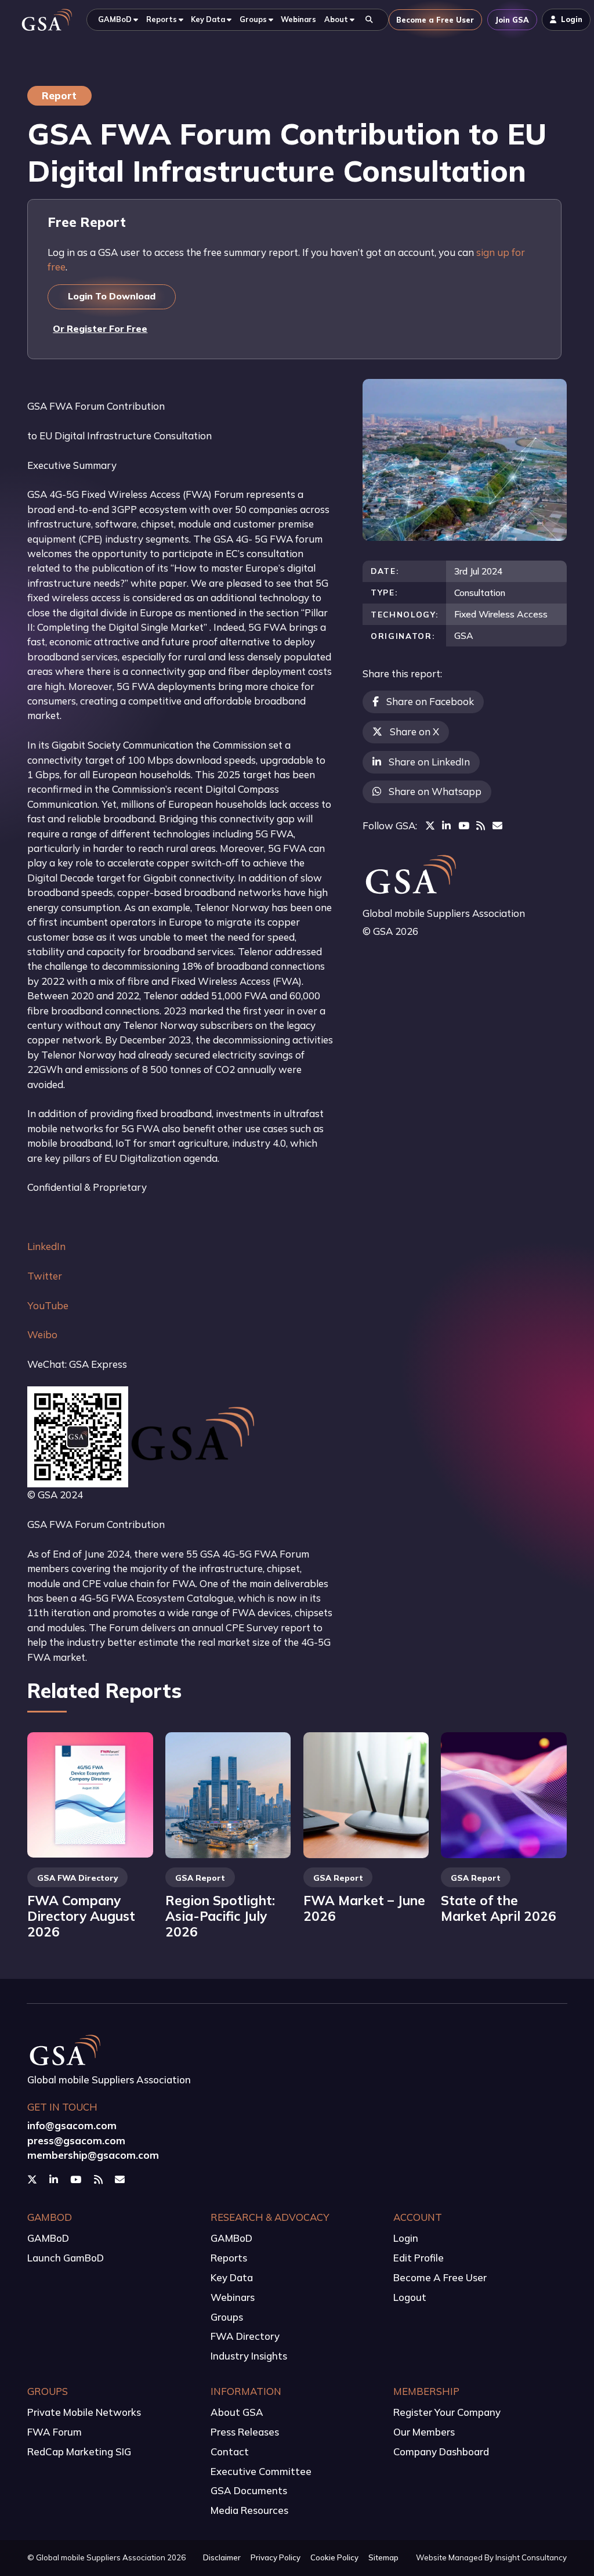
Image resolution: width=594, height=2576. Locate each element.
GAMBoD (48, 2238)
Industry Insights (249, 2356)
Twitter (45, 1276)
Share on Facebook (430, 701)
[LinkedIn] (446, 825)
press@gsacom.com (76, 2140)
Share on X (414, 731)
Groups (227, 2317)
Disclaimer (222, 2557)
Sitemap (383, 2557)
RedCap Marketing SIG (79, 2452)
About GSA (237, 2412)
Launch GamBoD (66, 2258)
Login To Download (112, 296)
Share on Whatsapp (435, 791)
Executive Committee (261, 2471)
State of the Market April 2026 (499, 1908)
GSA (464, 635)
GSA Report (200, 1878)
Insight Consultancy (531, 2557)
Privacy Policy (276, 2557)
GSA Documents (249, 2490)
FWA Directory (245, 2336)
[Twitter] (430, 825)
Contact (230, 2452)
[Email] (497, 825)
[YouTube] (464, 825)
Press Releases (245, 2432)
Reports (229, 2258)
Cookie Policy (334, 2557)
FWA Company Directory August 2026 (81, 1916)
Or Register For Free (100, 328)
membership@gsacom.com (93, 2155)
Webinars (233, 2297)
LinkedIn (46, 1246)
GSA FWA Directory (77, 1878)
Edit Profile (419, 2258)
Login (406, 2238)
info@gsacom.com (72, 2125)
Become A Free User (440, 2277)
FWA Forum (55, 2432)
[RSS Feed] (481, 825)
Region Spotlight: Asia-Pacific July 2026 (220, 1916)
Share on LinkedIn (429, 762)
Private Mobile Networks (84, 2412)
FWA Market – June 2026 (364, 1908)
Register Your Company (447, 2412)
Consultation (480, 592)
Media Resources (249, 2510)
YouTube (48, 1305)
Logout (410, 2297)
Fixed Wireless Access (501, 614)
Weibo (42, 1334)
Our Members (424, 2432)
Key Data (232, 2277)
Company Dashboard (441, 2452)
